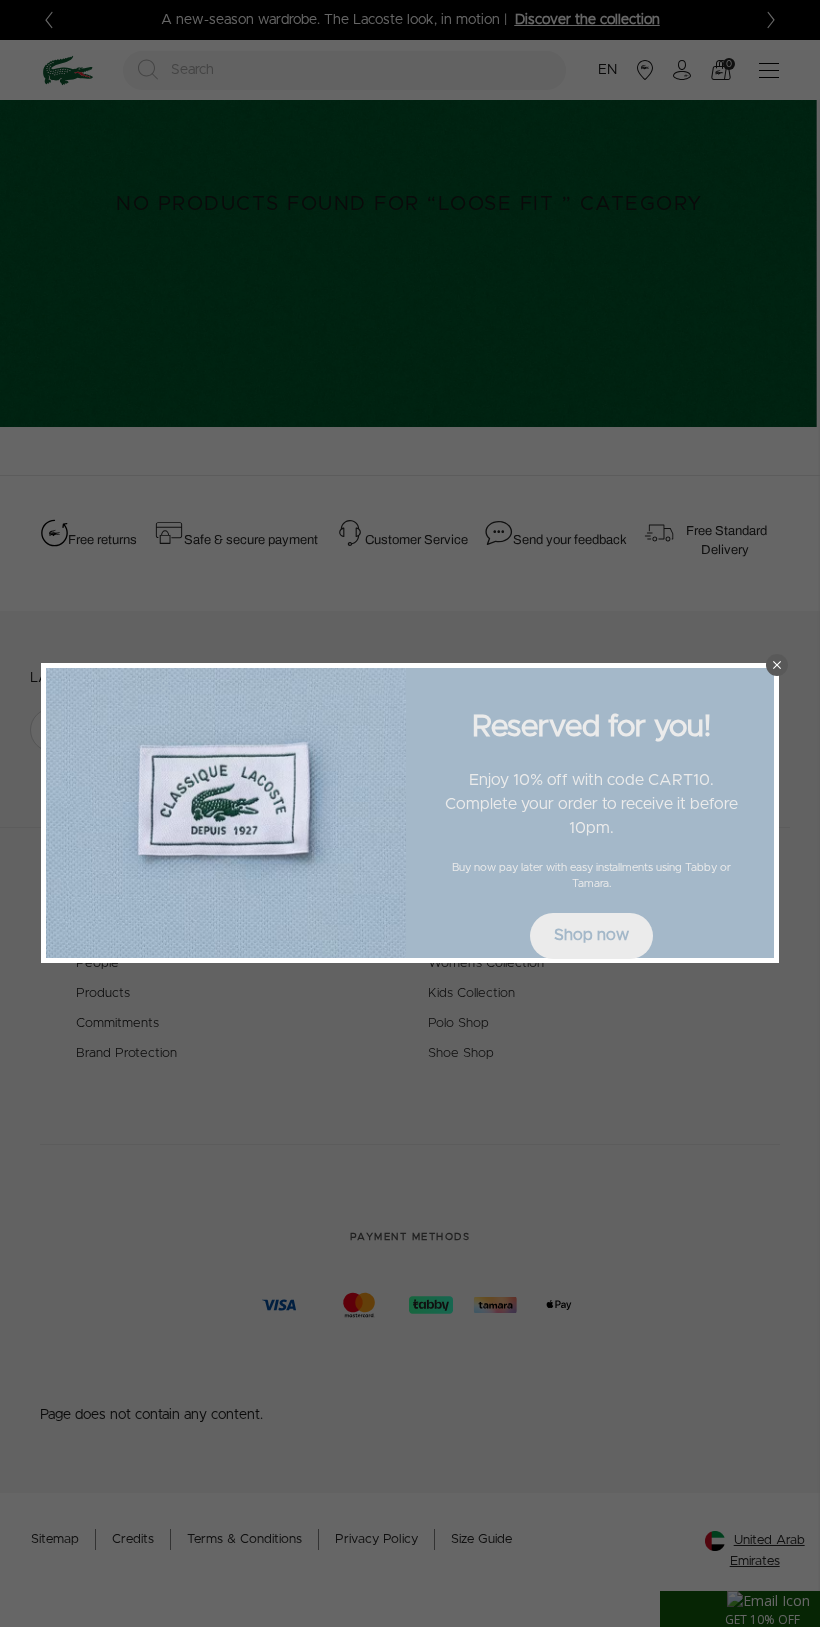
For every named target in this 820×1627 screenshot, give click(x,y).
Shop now (591, 935)
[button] (777, 665)
